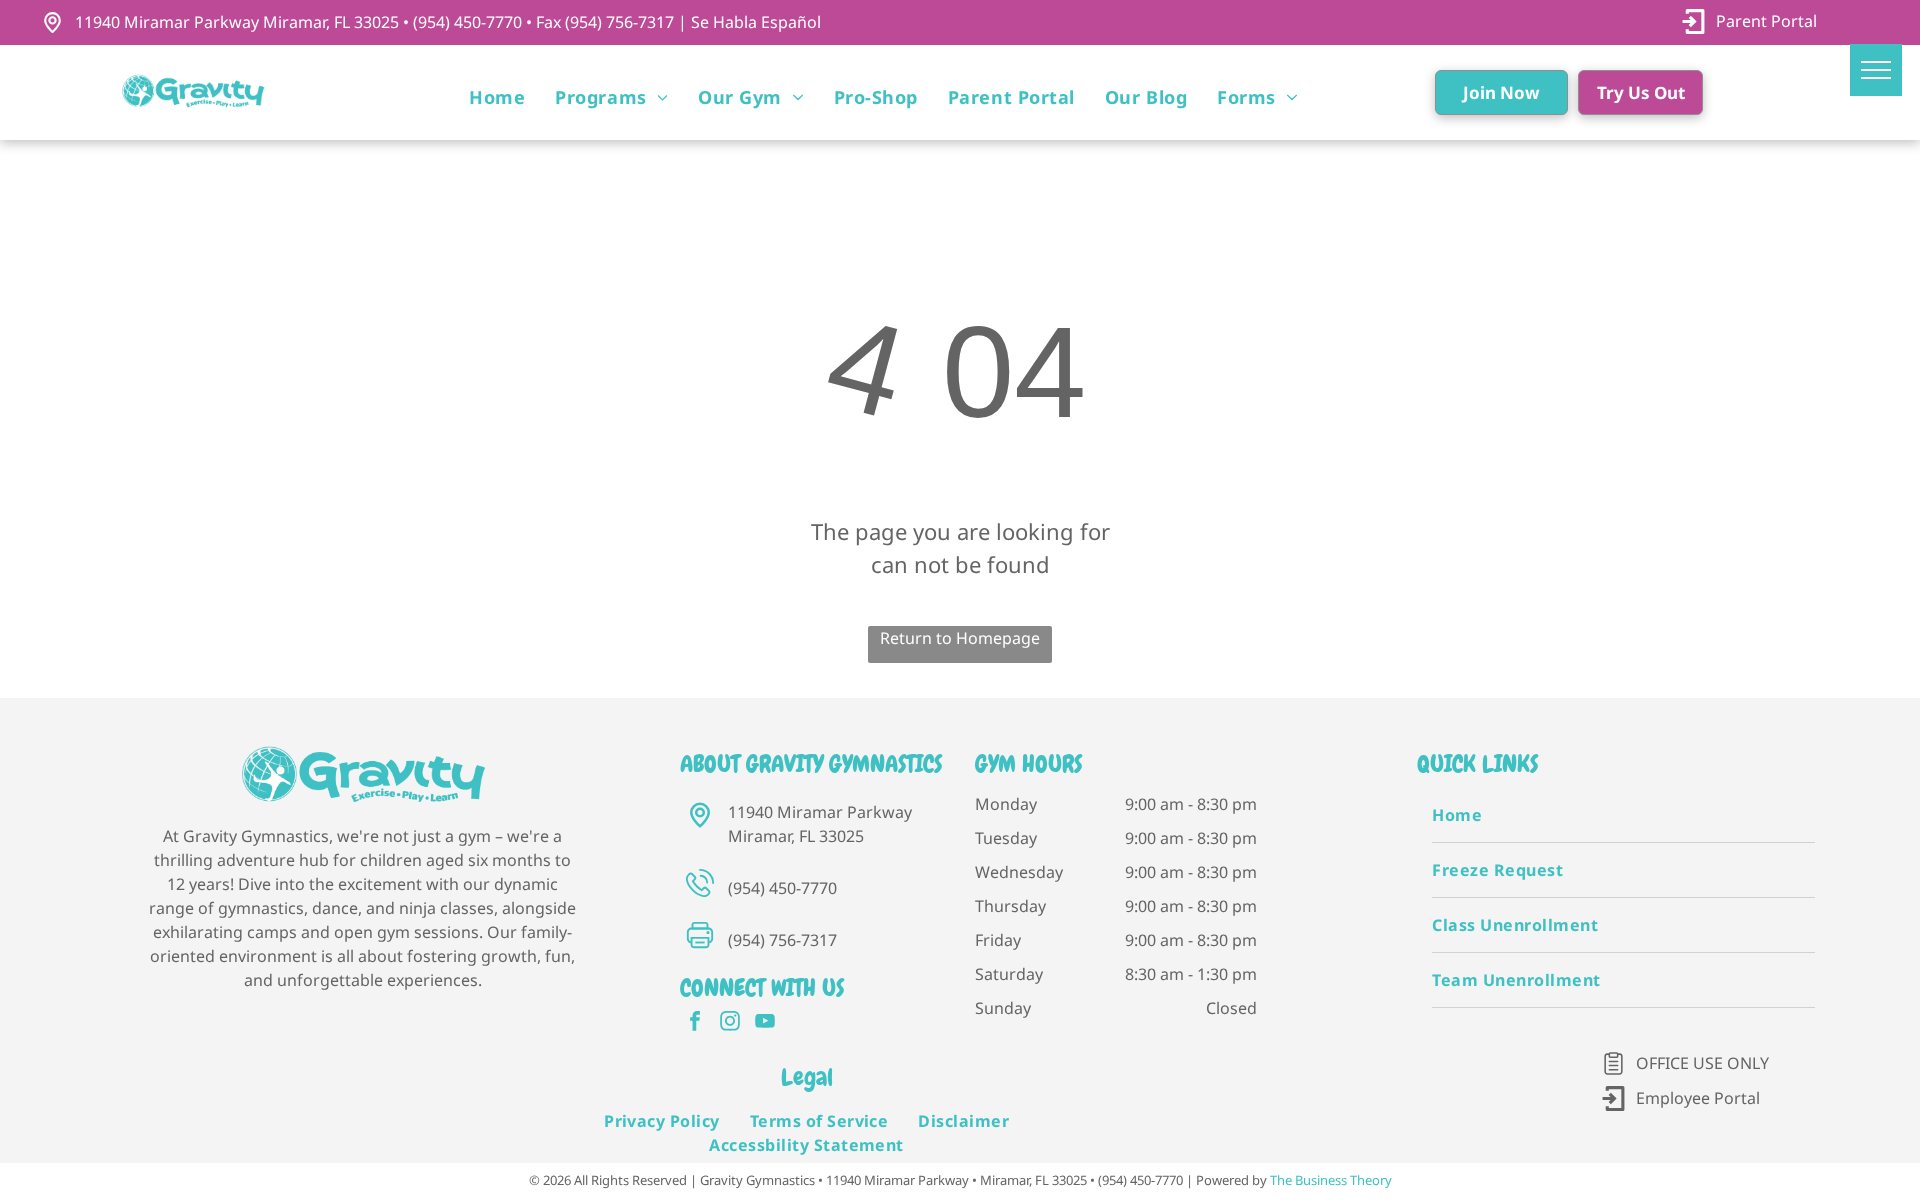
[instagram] (730, 1023)
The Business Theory (1331, 1180)
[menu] (1876, 70)
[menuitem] (497, 97)
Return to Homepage (960, 638)
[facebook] (695, 1023)
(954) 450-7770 (782, 888)
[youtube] (765, 1023)
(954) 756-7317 (782, 940)
